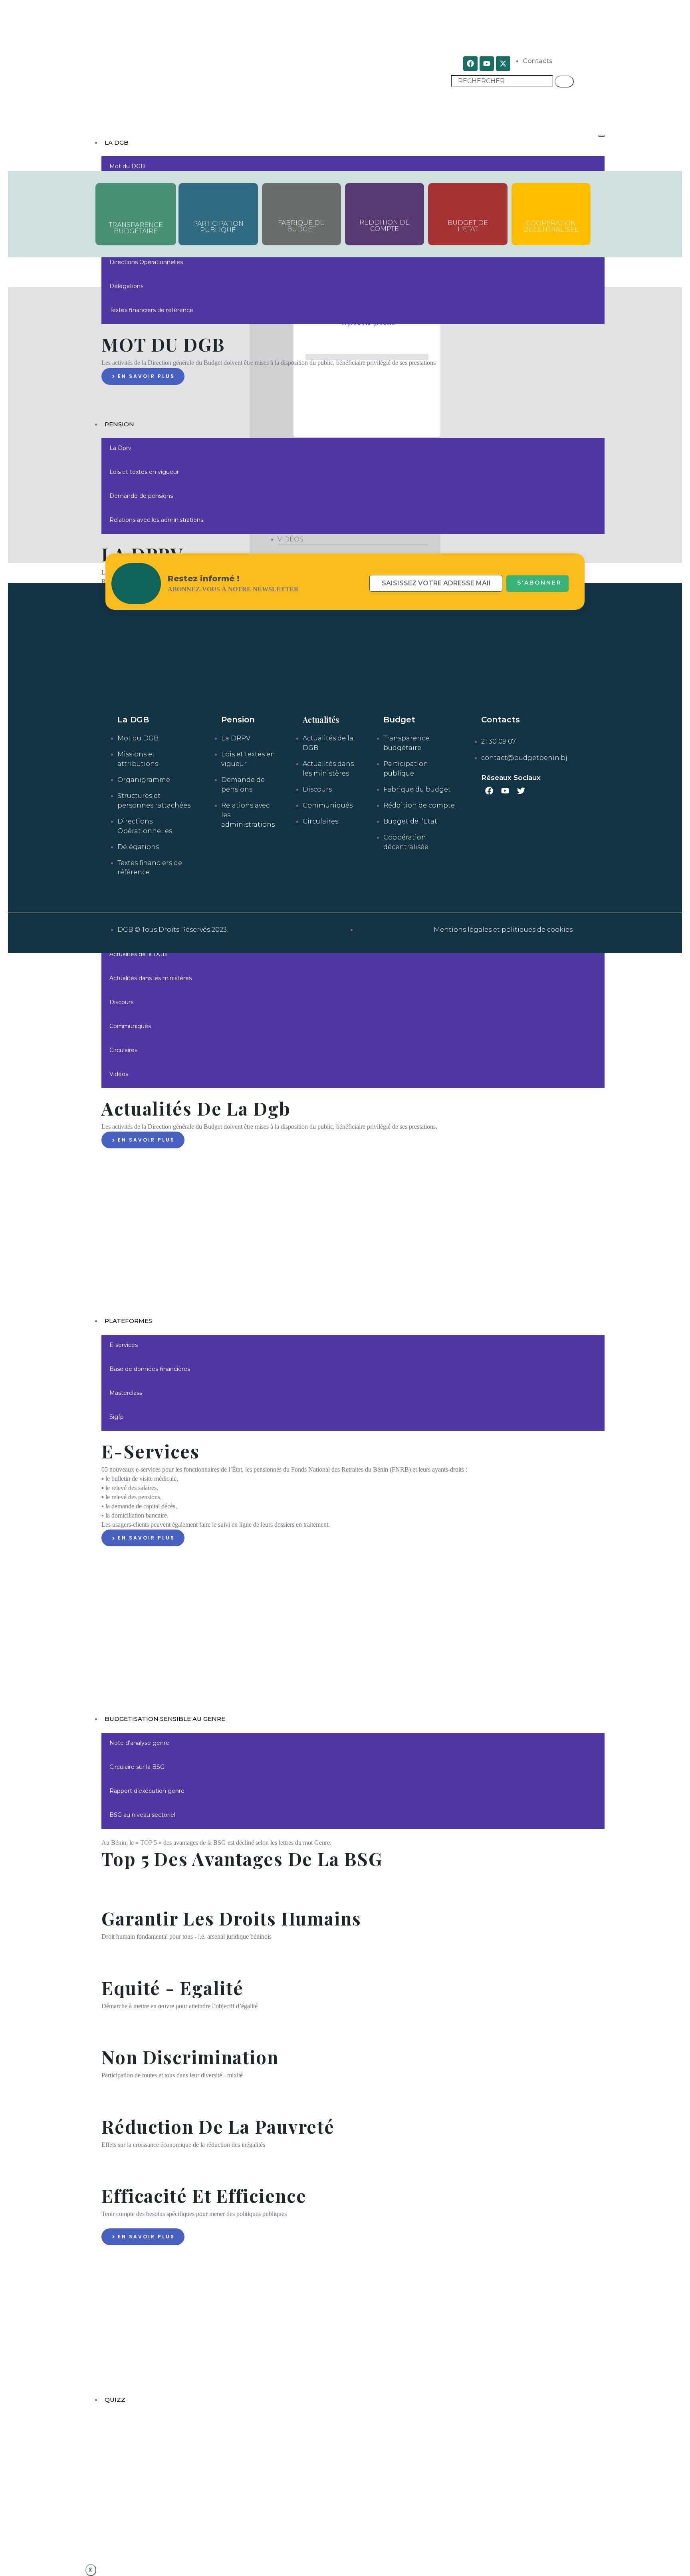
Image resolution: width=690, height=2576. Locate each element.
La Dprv (120, 448)
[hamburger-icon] (601, 136)
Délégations (126, 286)
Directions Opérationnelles (146, 262)
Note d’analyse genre (139, 1743)
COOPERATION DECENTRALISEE (551, 226)
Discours (121, 1002)
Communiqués (130, 1026)
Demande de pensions (141, 496)
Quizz (115, 2400)
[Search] (564, 82)
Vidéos (119, 1074)
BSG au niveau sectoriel (142, 1815)
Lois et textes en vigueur (144, 472)
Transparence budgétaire (136, 228)
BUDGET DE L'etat (468, 226)
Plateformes (128, 1321)
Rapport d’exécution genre (147, 1791)
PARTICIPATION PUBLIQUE (218, 227)
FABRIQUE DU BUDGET (301, 226)
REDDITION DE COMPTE (385, 226)
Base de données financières (150, 1369)
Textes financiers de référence (151, 310)
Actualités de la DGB (138, 954)
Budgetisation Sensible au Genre (165, 1719)
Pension (119, 424)
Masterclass (126, 1393)
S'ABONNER (539, 583)
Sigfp (117, 1417)
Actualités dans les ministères (151, 978)
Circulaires (123, 1050)
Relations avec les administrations (156, 520)
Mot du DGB (127, 166)
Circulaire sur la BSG (137, 1767)
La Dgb (117, 142)
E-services (124, 1345)
